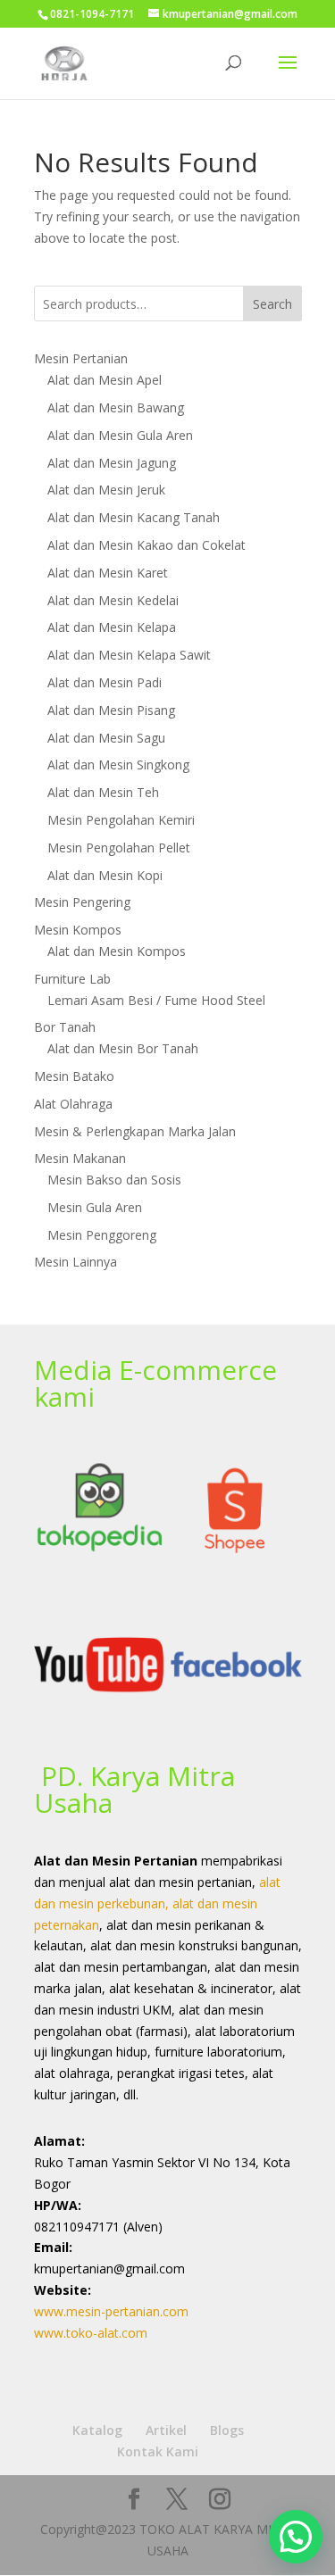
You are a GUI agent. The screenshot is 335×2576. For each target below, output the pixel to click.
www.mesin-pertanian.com (111, 2311)
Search (272, 304)
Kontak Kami (158, 2451)
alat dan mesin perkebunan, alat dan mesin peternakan (157, 1903)
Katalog (97, 2430)
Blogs (227, 2430)
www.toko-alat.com (91, 2333)
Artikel (166, 2430)
